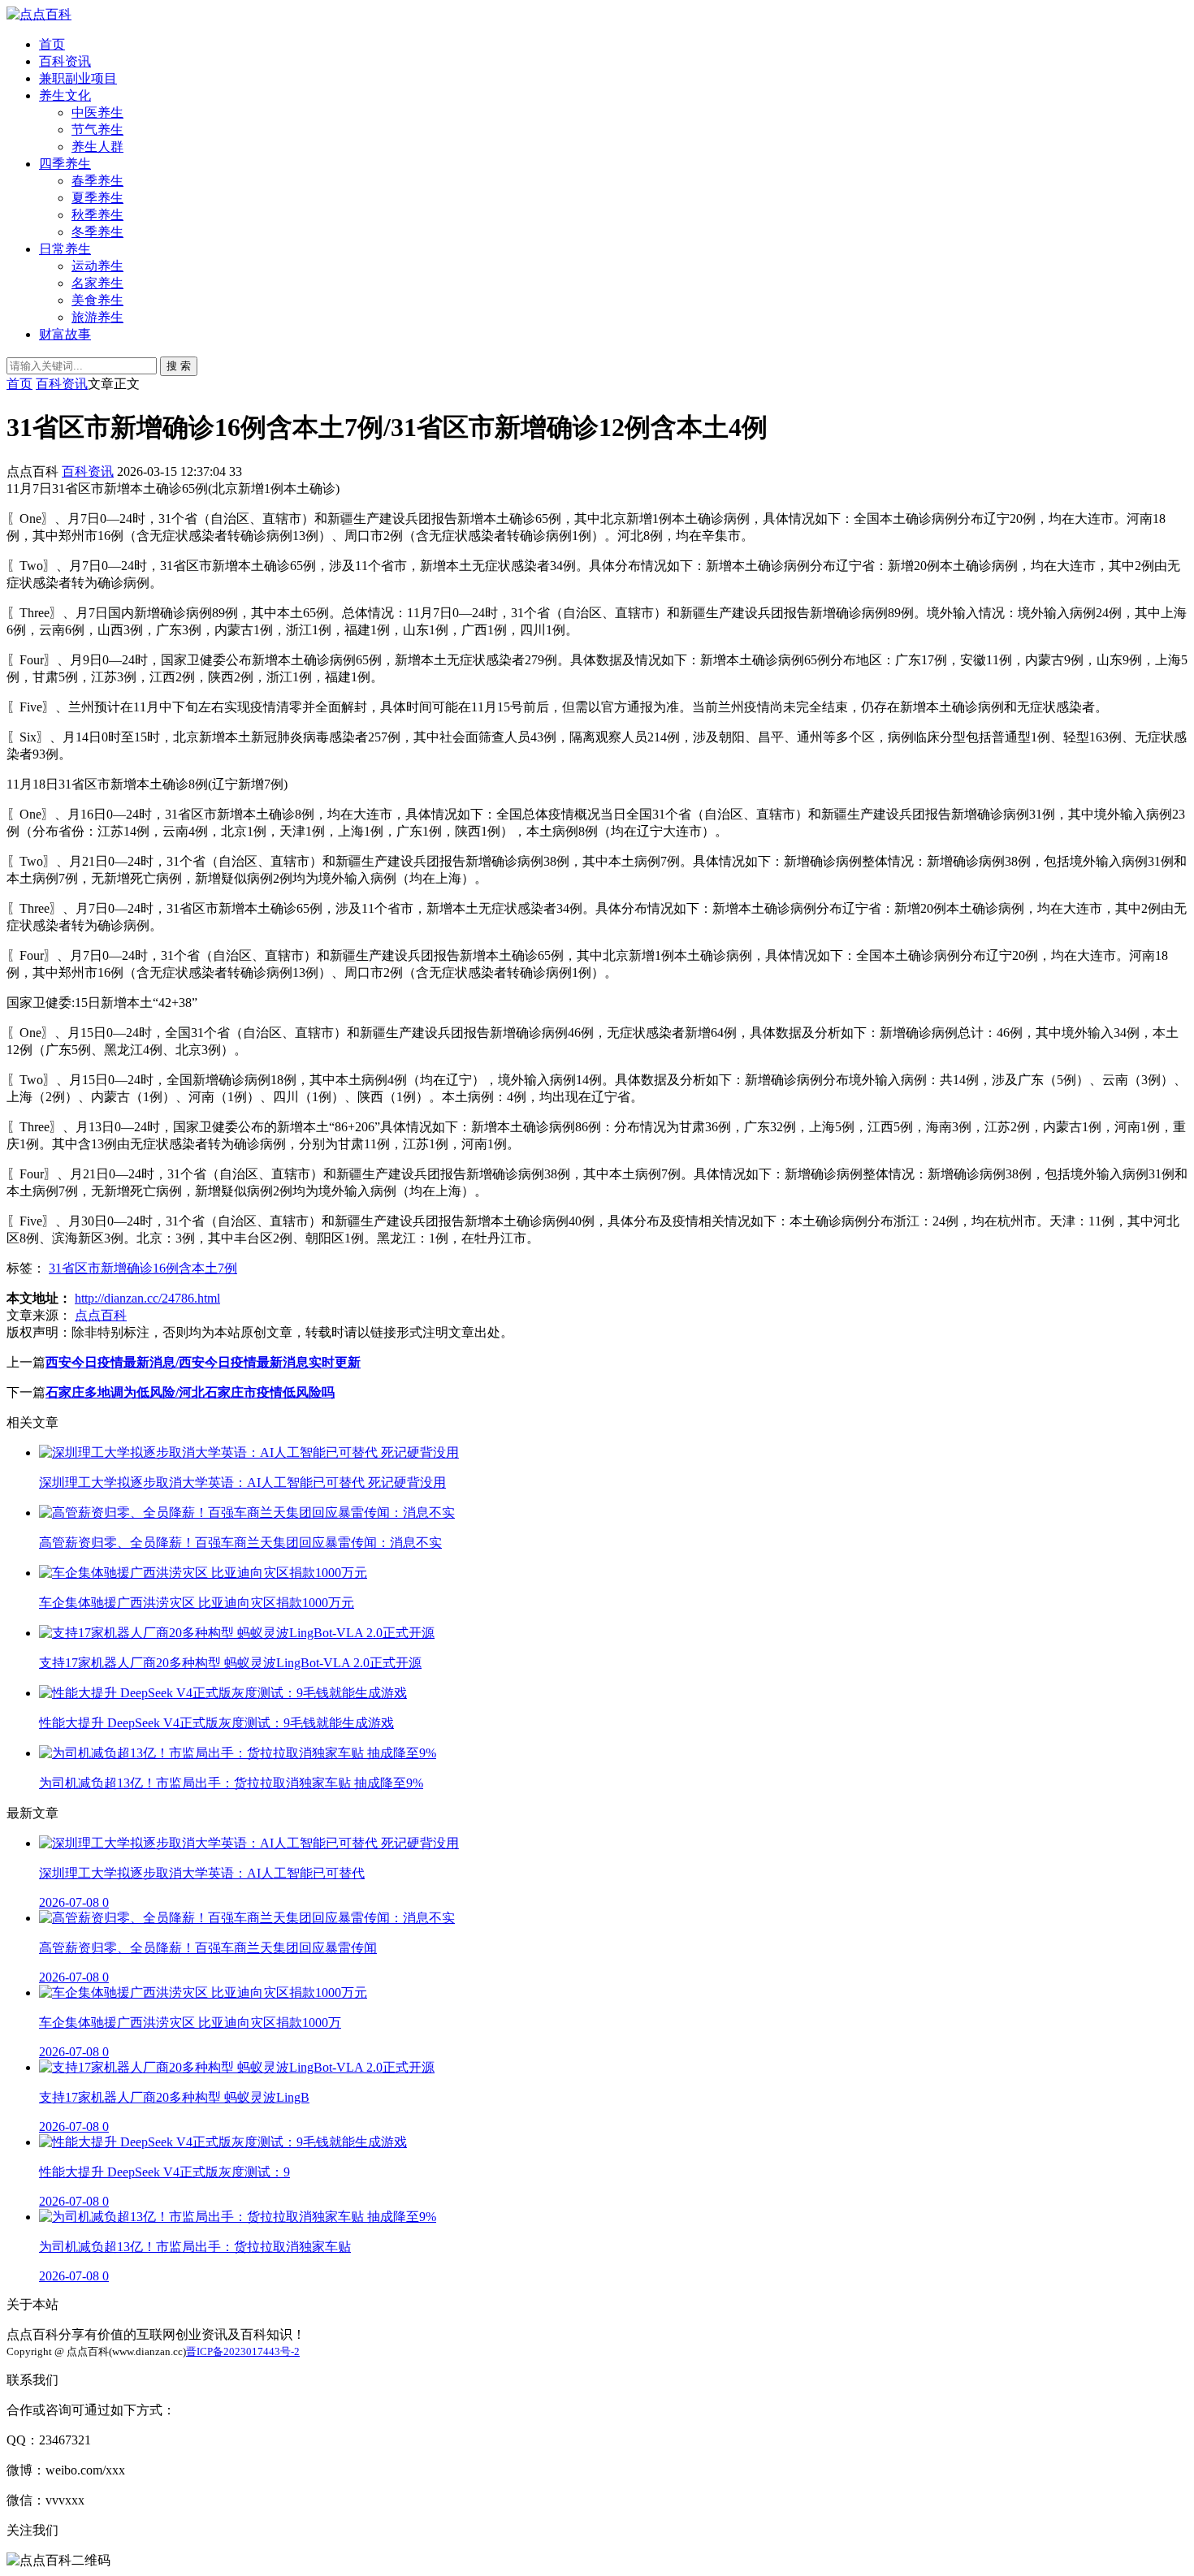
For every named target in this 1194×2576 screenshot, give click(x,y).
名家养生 (97, 283)
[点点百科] (39, 14)
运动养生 (97, 266)
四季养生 (65, 164)
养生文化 (65, 95)
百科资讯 (65, 61)
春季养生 (97, 181)
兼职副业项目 (78, 78)
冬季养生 (97, 232)
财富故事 (65, 334)
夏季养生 (97, 198)
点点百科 (101, 1315)
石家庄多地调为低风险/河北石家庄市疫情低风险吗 (190, 1392)
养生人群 (97, 147)
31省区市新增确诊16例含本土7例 (143, 1268)
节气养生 (97, 130)
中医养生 (97, 112)
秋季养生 (97, 215)
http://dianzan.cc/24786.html (147, 1298)
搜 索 (179, 366)
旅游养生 (97, 317)
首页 (52, 44)
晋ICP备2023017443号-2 (243, 2351)
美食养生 (97, 300)
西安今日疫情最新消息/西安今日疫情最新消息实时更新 (203, 1362)
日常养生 (65, 249)
